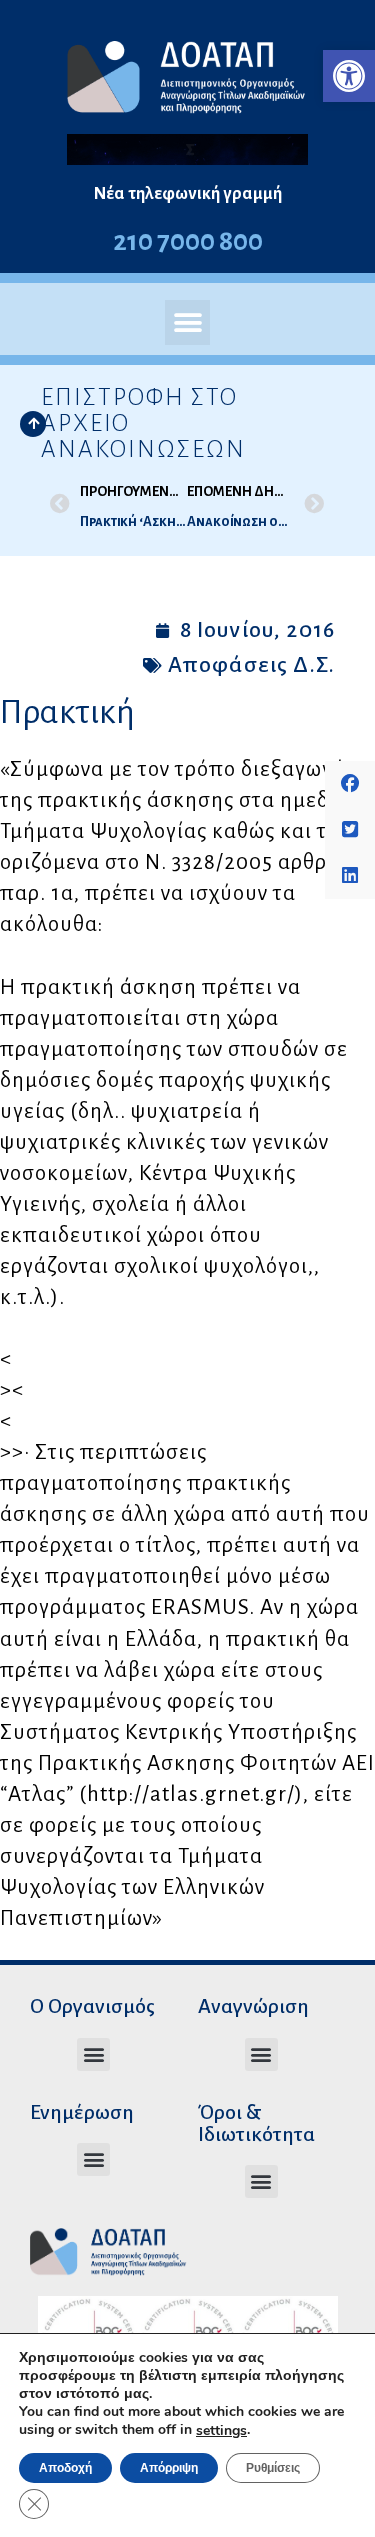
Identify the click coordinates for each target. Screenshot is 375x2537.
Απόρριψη (169, 2468)
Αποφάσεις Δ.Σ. (251, 665)
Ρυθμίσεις (273, 2468)
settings (221, 2431)
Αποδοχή (65, 2468)
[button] (349, 76)
